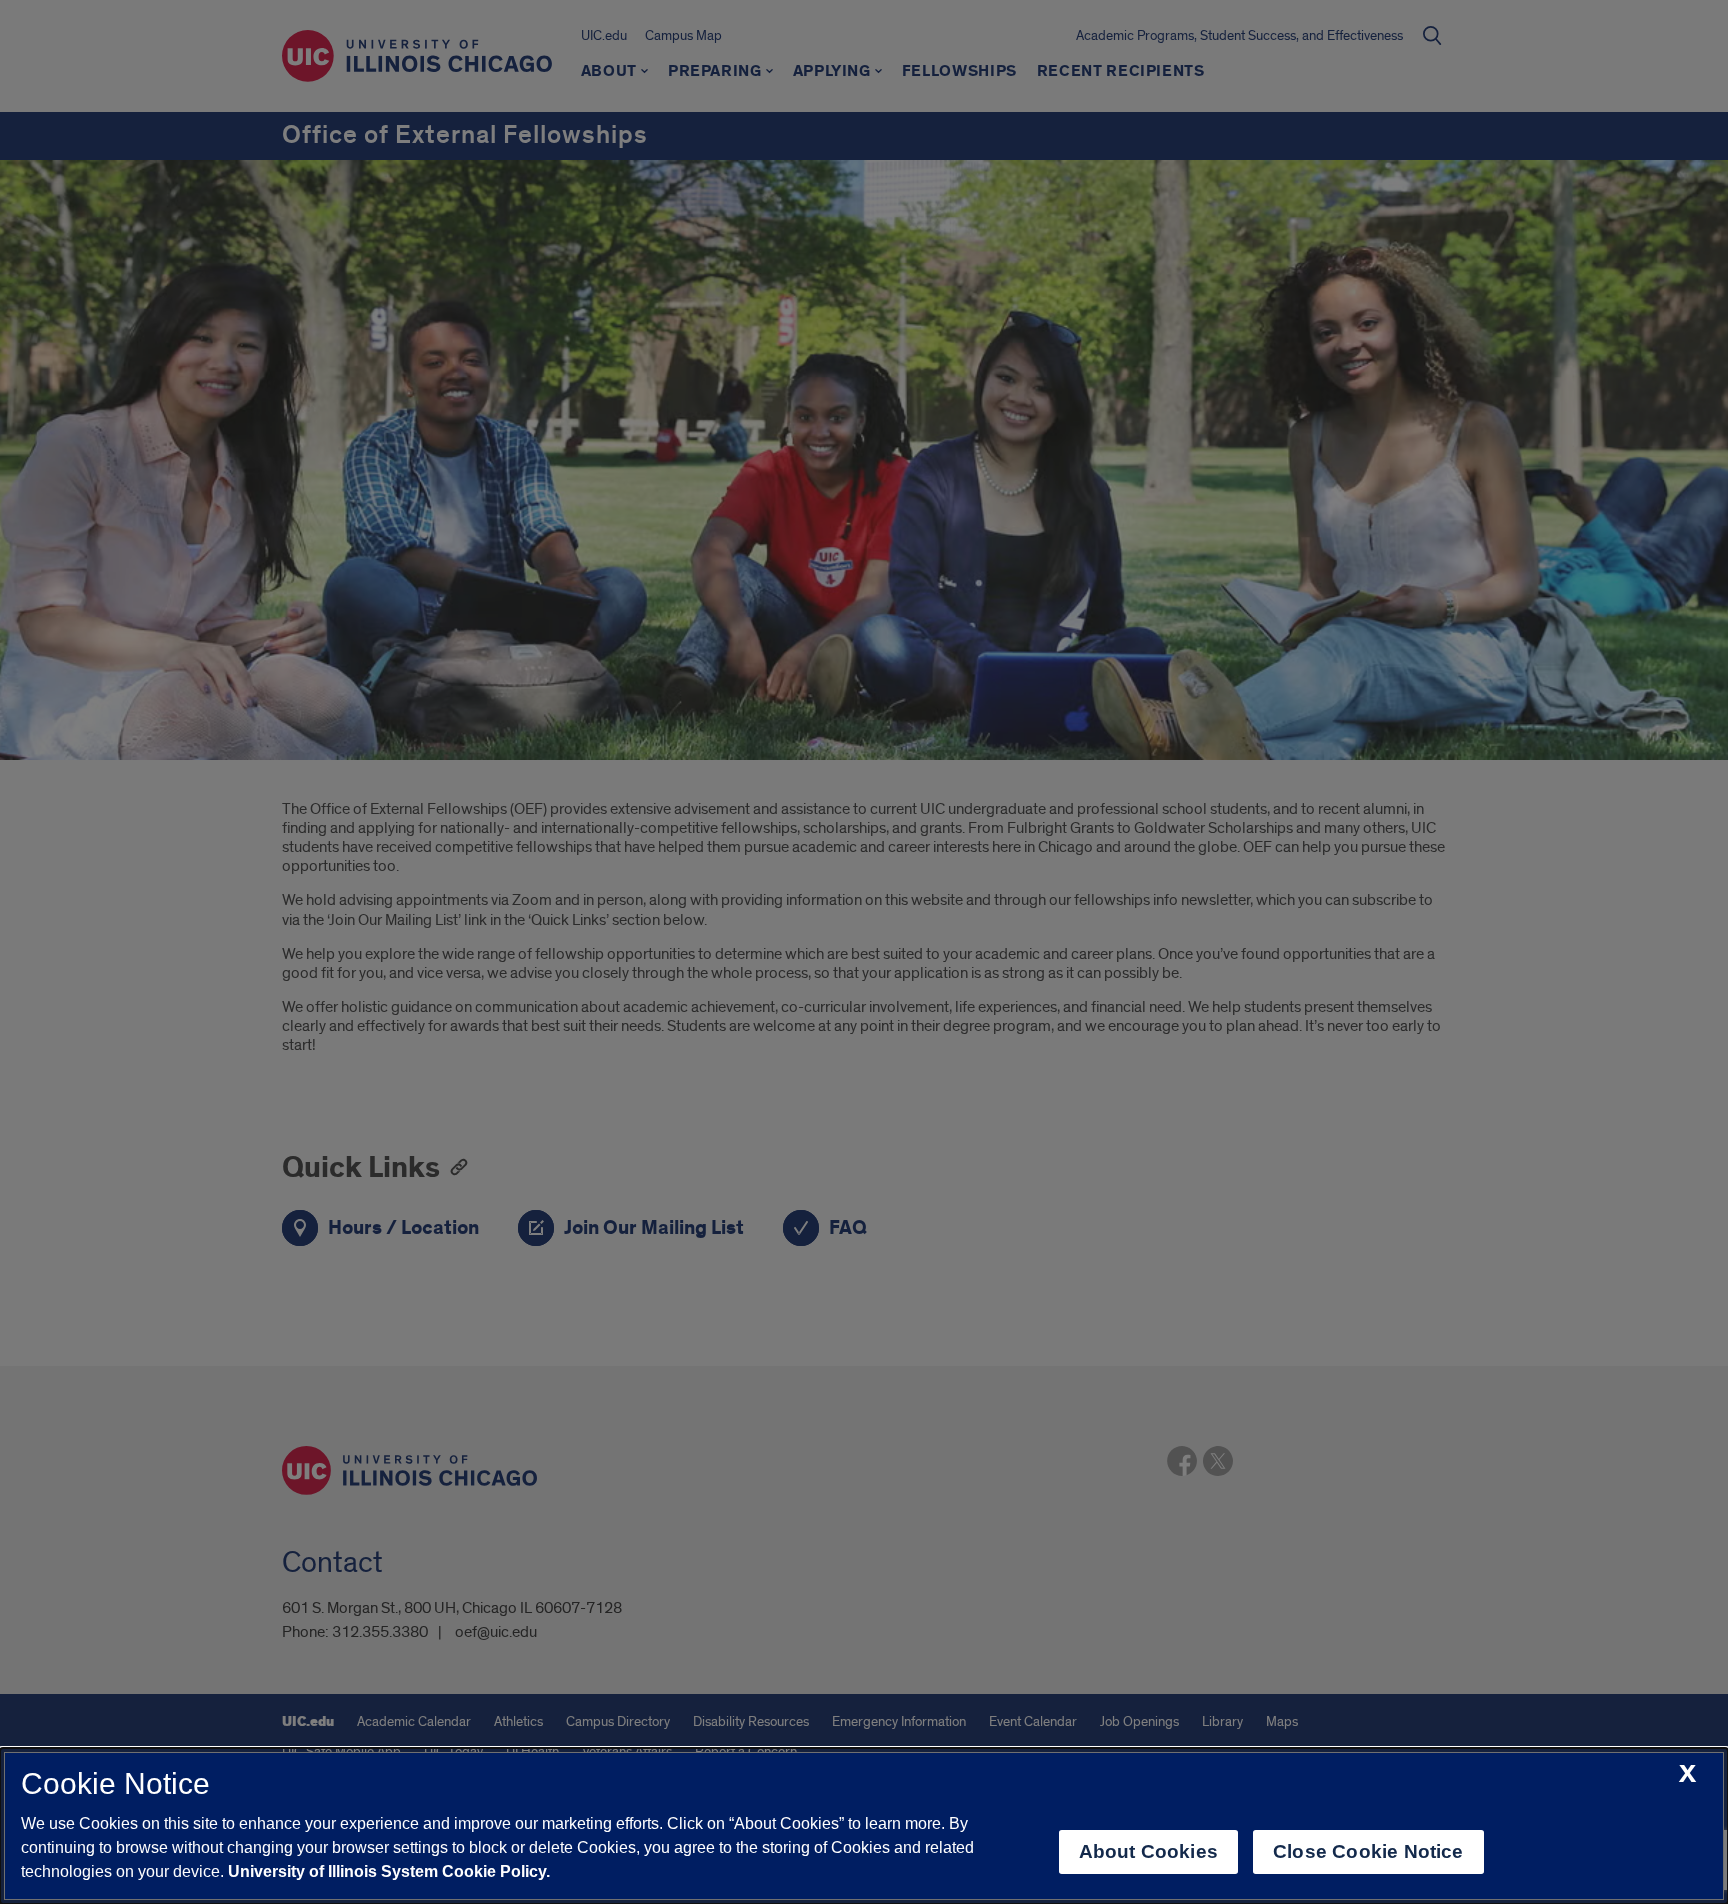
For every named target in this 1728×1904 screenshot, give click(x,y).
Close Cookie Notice (1368, 1851)
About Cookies (1148, 1851)
